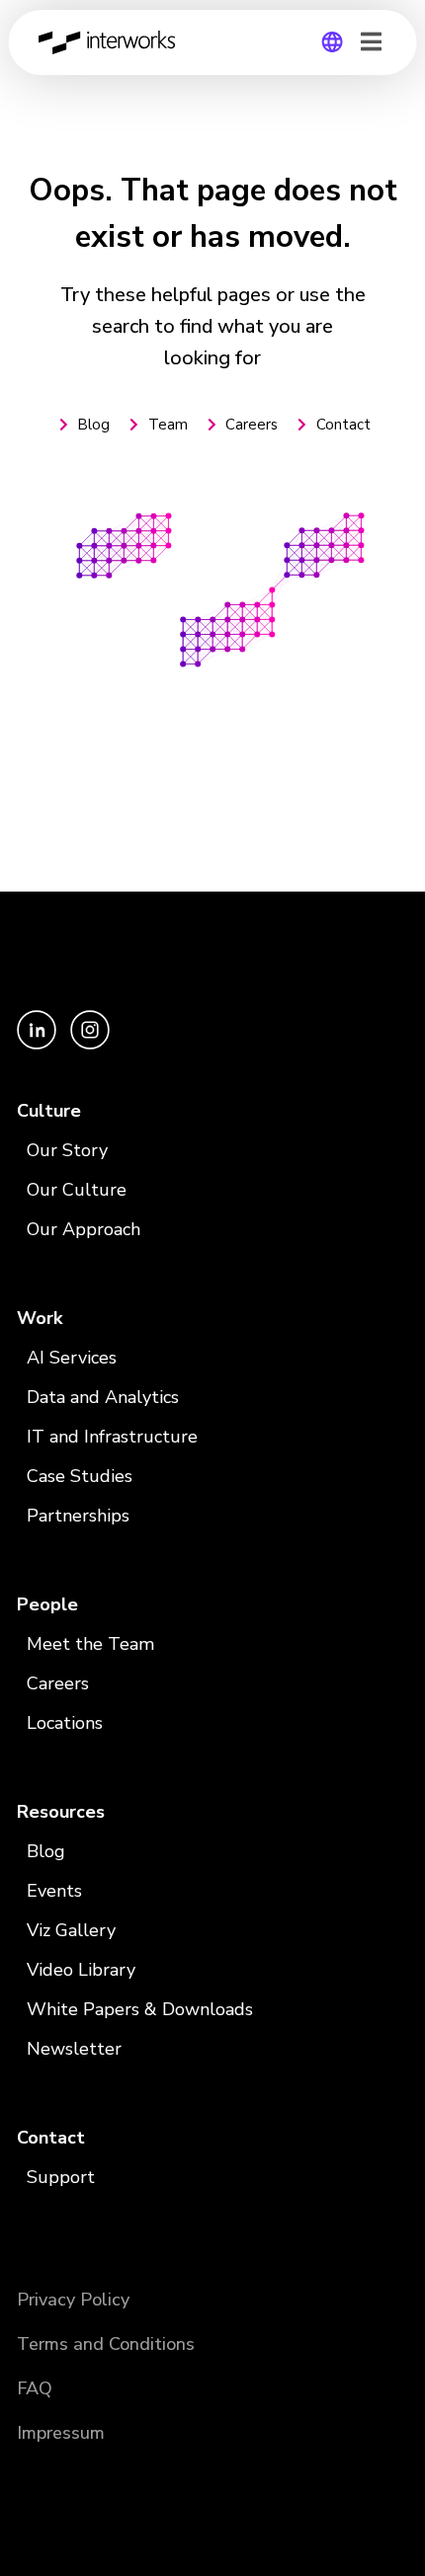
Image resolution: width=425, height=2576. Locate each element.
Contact (51, 2138)
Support (61, 2177)
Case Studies (80, 1476)
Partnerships (78, 1516)
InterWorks (113, 42)
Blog (46, 1851)
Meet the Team (90, 1644)
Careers (58, 1683)
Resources (61, 1812)
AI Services (72, 1358)
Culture (49, 1111)
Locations (65, 1723)
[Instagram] (90, 1045)
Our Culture (77, 1190)
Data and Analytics (103, 1397)
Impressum (61, 2433)
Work (40, 1318)
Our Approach (84, 1229)
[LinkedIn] (39, 1045)
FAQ (35, 2388)
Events (54, 1891)
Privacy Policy (73, 2300)
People (47, 1604)
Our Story (67, 1150)
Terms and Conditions (106, 2344)
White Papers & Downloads (140, 2009)
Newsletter (74, 2049)
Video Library (81, 1970)
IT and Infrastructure (112, 1437)
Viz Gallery (71, 1930)
